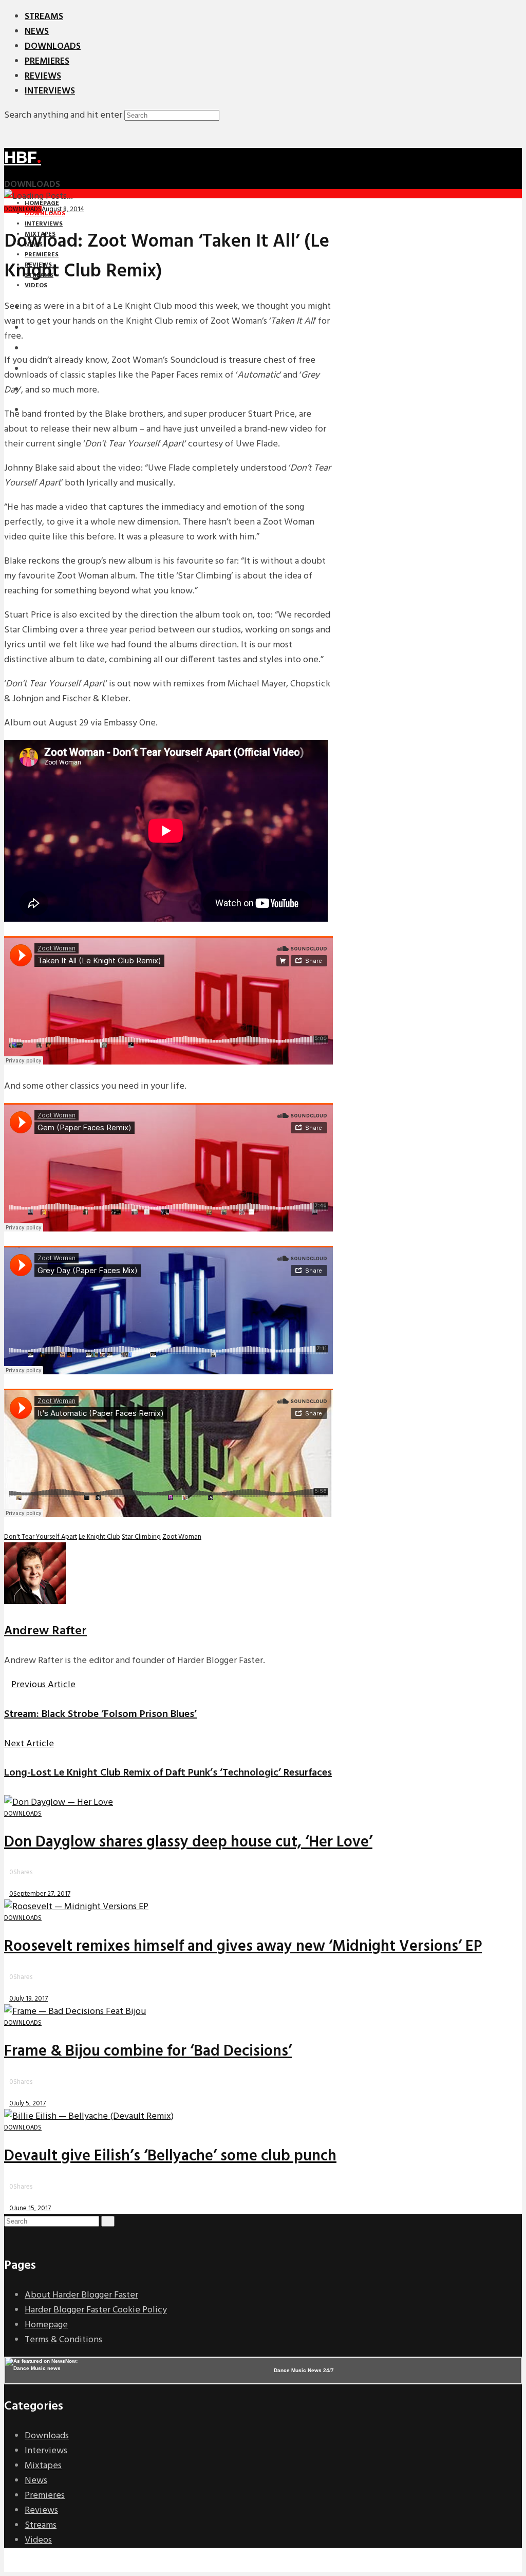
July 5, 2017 (30, 2104)
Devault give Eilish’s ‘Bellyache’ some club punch (170, 2156)
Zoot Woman (182, 1537)
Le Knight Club (99, 1537)
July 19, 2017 (31, 1999)
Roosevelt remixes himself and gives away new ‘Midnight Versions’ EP (243, 1947)
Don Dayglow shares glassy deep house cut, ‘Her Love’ (188, 1842)
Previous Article (43, 1685)
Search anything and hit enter (63, 115)
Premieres (47, 61)
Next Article (29, 1744)
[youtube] (22, 2236)
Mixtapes (43, 2466)
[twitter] (15, 2236)
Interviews (50, 91)
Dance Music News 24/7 (304, 2370)
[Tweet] (12, 1883)
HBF (23, 157)
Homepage (46, 2325)
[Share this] (7, 1883)
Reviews (43, 76)
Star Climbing (141, 1537)
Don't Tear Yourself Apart (41, 1537)
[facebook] (8, 2236)
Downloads (53, 46)
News (37, 32)
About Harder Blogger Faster (81, 2295)
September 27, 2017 (42, 1894)
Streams (44, 17)
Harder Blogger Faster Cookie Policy (96, 2310)
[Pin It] (22, 1883)
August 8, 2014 (63, 209)
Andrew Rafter (45, 1631)
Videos (38, 2540)
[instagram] (29, 2236)
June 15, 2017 (32, 2208)
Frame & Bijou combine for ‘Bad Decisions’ (148, 2051)
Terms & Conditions (63, 2340)
